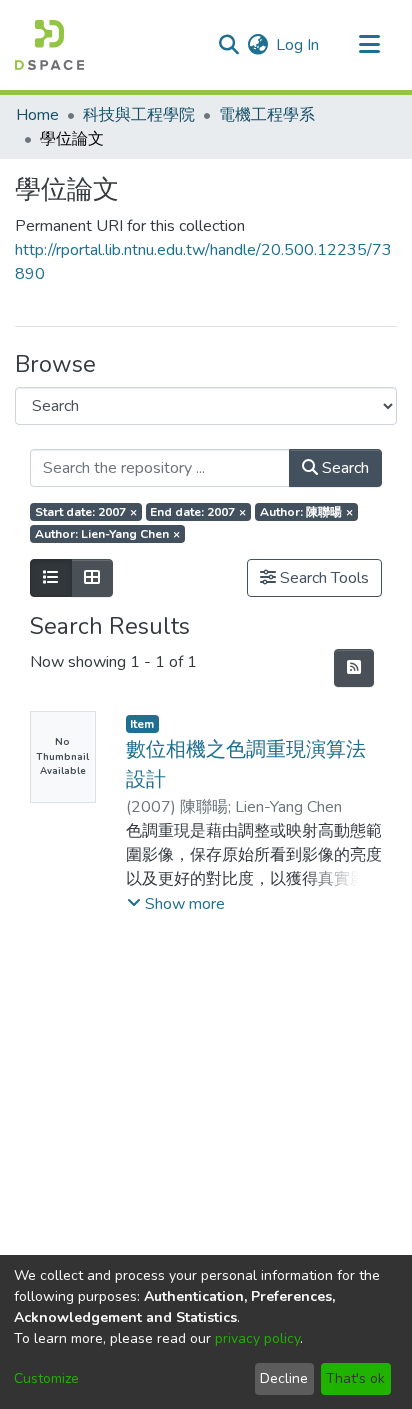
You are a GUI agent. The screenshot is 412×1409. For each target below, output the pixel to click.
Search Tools (322, 578)
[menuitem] (257, 45)
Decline (284, 1378)
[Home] (49, 45)
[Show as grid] (92, 578)
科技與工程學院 (139, 115)
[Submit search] (228, 45)
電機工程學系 (267, 115)
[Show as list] (51, 578)
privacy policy (257, 1338)
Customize (46, 1378)
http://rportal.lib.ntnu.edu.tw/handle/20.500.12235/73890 (203, 262)
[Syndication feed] (354, 668)
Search (343, 468)
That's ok (355, 1378)
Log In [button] (298, 45)
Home (37, 115)
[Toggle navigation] (369, 45)
